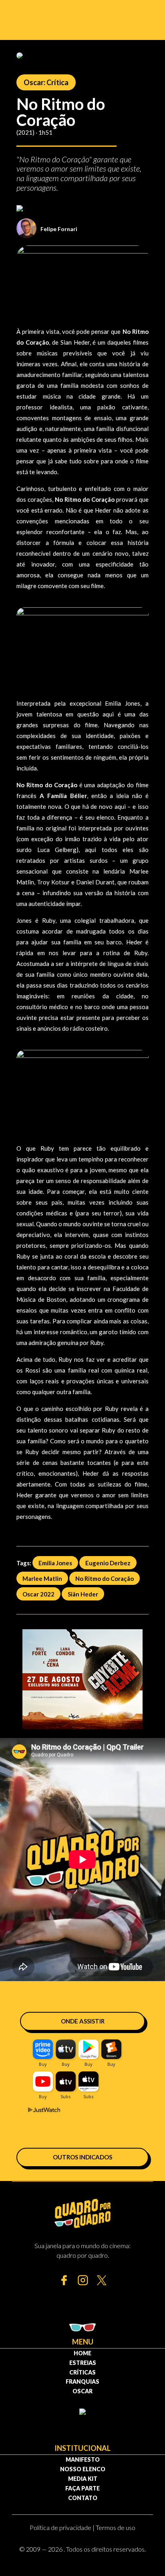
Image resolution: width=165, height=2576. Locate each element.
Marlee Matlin (42, 1578)
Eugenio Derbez (108, 1563)
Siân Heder (83, 1594)
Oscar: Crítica (46, 82)
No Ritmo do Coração (105, 1578)
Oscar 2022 (38, 1594)
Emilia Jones (55, 1563)
